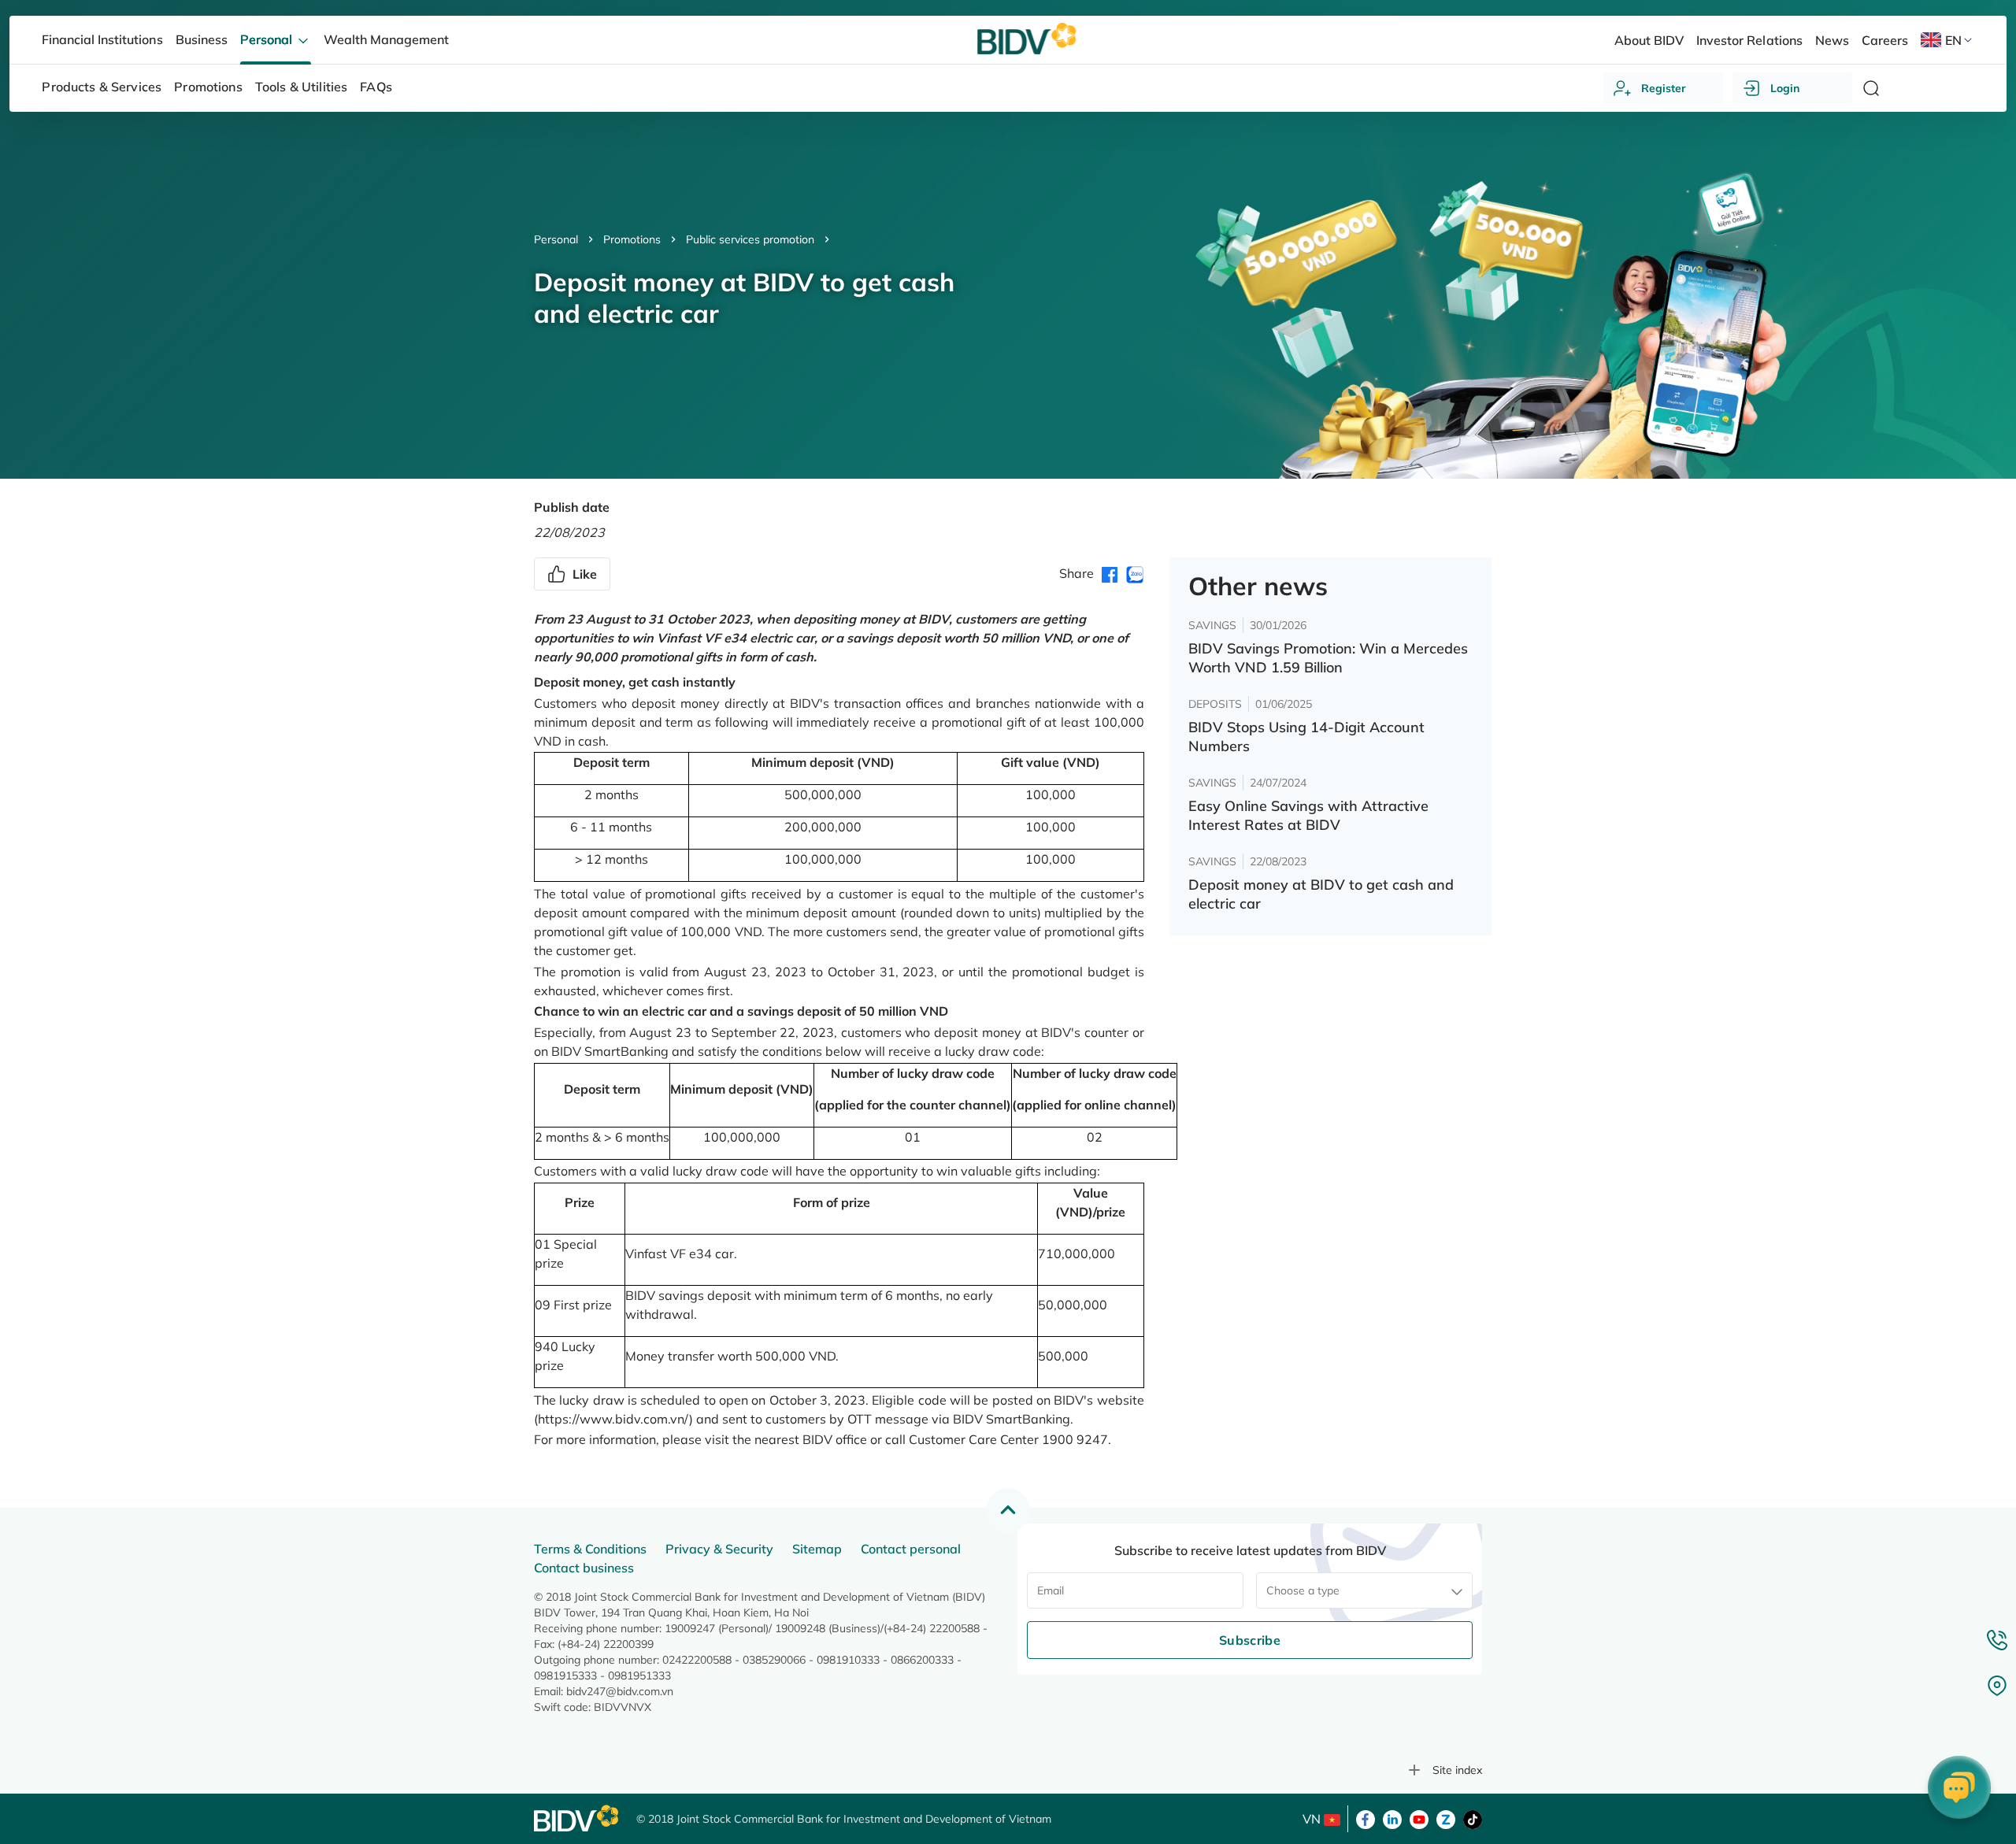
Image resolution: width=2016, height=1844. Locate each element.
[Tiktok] (1473, 1818)
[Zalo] (1446, 1818)
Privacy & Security (719, 1549)
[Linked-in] (1392, 1818)
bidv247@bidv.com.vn (620, 1691)
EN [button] (1953, 40)
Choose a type (1303, 1590)
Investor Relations (1749, 40)
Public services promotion (750, 239)
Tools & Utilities (302, 87)
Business (202, 39)
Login (1785, 88)
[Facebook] (1366, 1818)
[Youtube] (1419, 1818)
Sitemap (817, 1549)
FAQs (376, 87)
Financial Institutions (102, 39)
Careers (1885, 40)
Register (1664, 88)
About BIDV (1649, 40)
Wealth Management (386, 39)
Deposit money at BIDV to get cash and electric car (1321, 894)
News (1832, 40)
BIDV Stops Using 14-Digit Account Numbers (1306, 737)
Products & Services (102, 87)
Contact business (584, 1568)
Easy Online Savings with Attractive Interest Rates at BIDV (1308, 815)
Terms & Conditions (590, 1549)
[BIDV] (577, 1818)
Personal (556, 239)
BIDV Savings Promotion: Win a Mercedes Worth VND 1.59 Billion (1328, 658)
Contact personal (911, 1549)
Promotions (632, 239)
